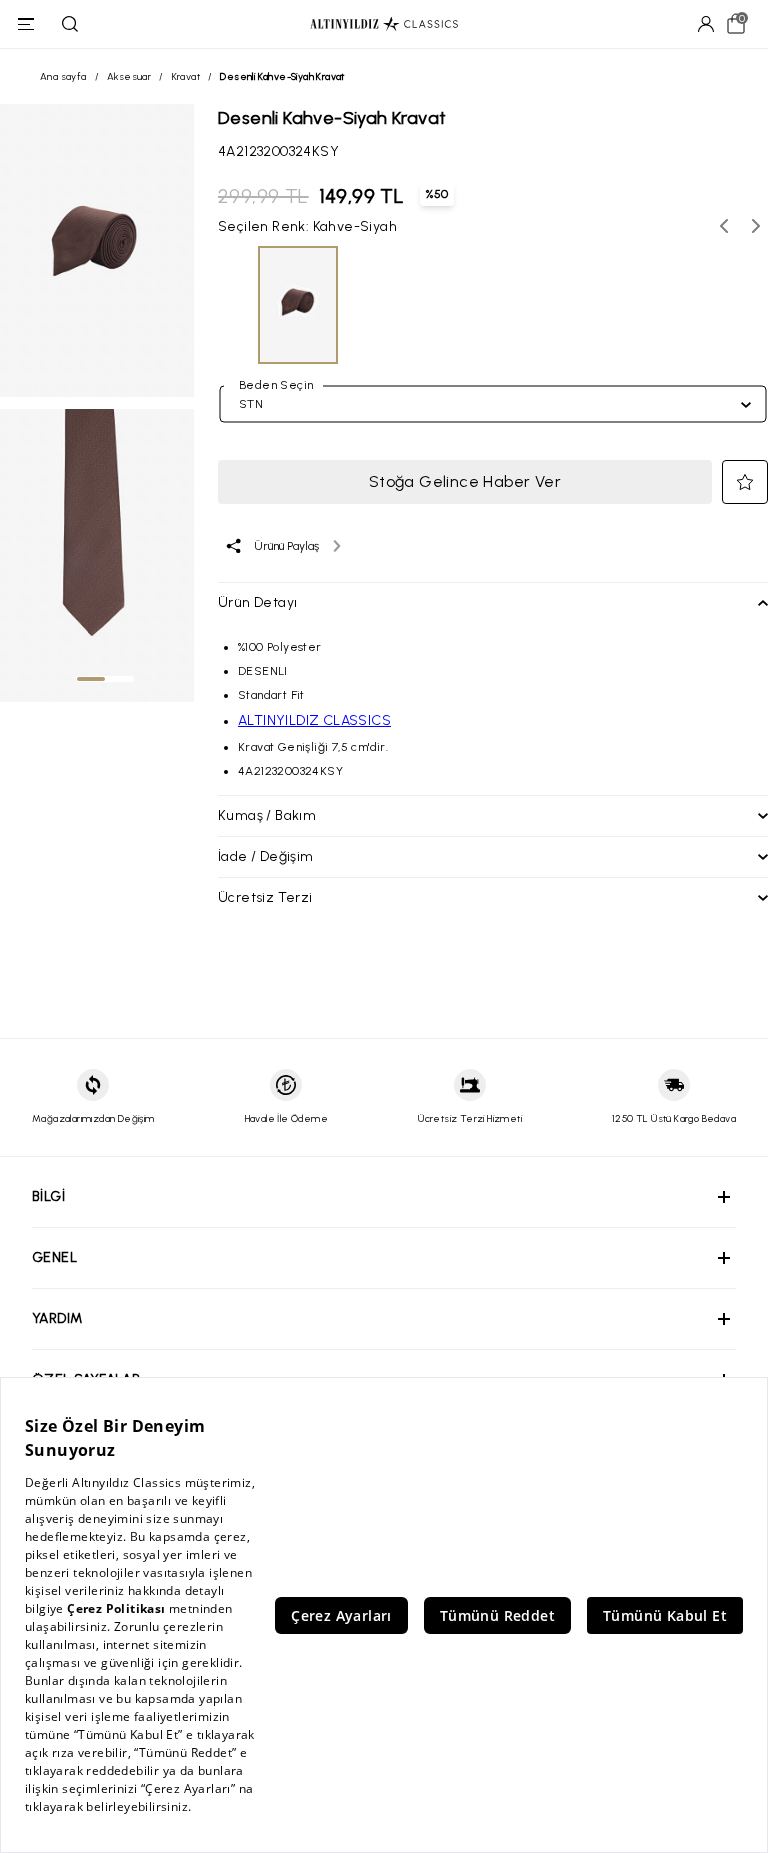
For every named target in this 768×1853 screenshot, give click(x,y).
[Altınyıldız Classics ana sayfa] (384, 24)
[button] (745, 482)
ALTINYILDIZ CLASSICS (314, 720)
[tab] (91, 679)
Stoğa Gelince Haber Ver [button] (465, 481)
